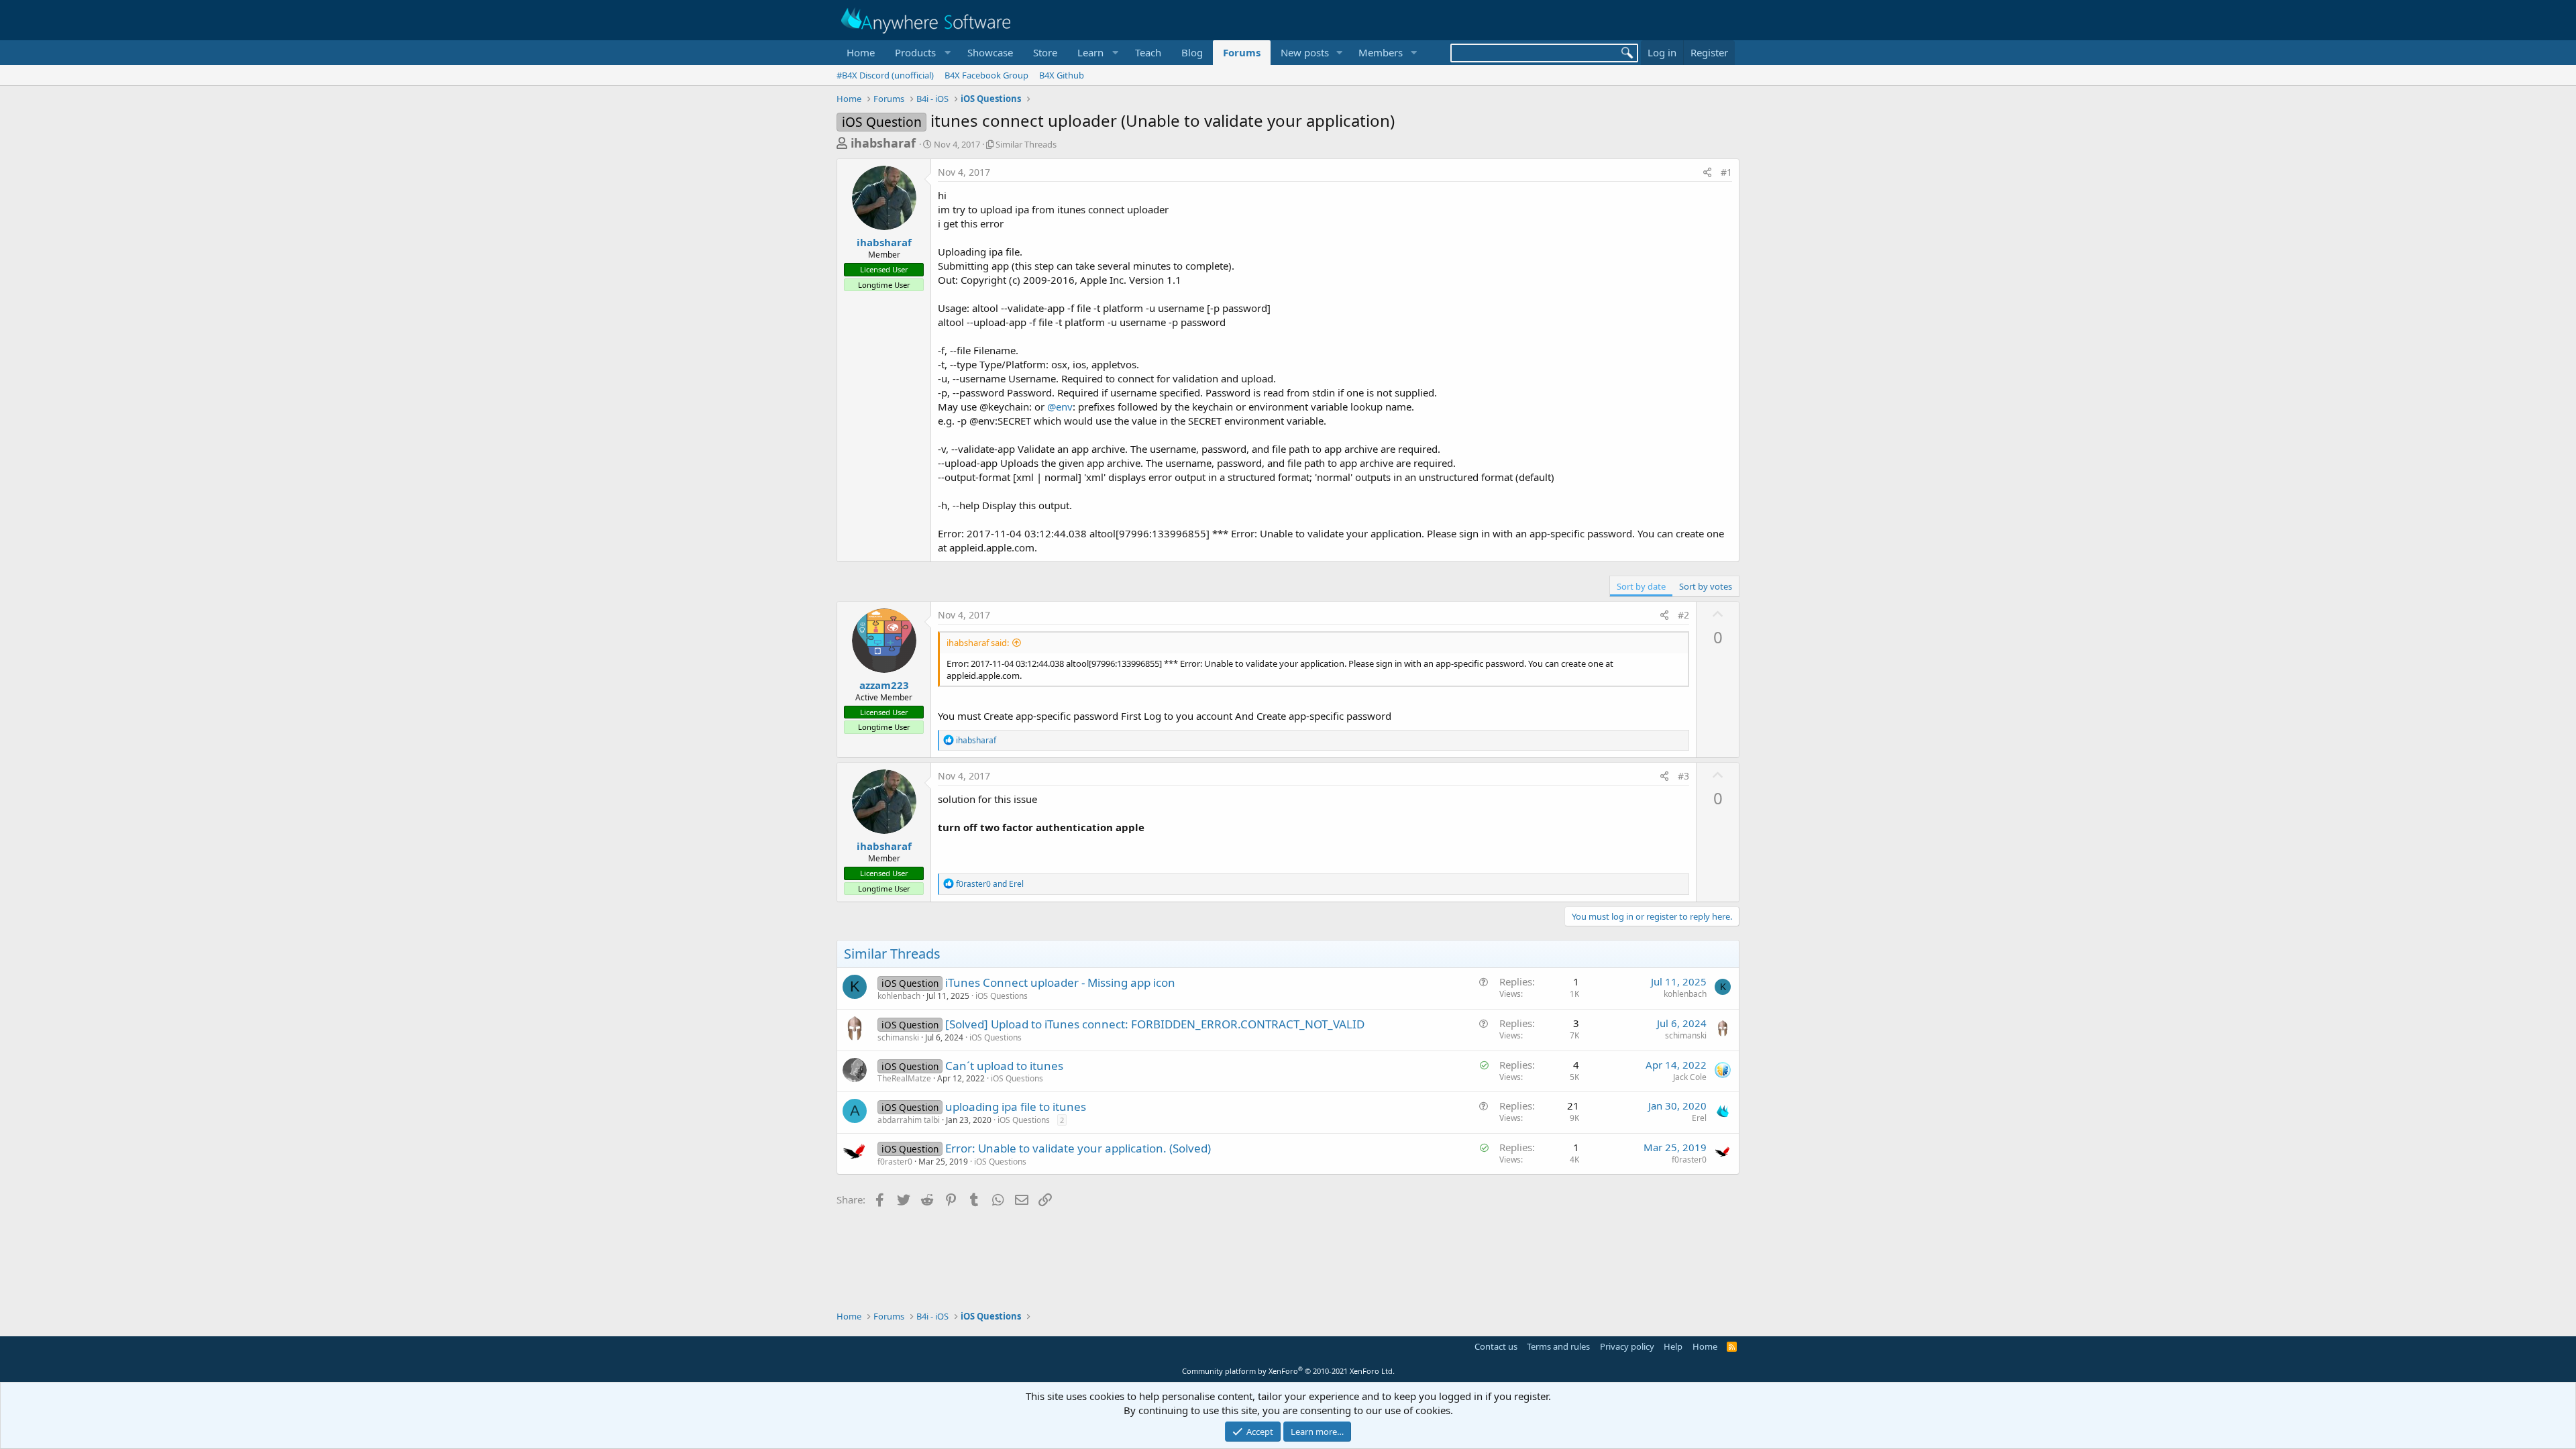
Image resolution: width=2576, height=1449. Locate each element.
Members (1381, 52)
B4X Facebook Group (986, 75)
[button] (921, 53)
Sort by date (1641, 586)
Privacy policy (1627, 1346)
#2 (1683, 615)
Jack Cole (1690, 1077)
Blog (1192, 52)
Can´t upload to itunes (1004, 1066)
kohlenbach (899, 996)
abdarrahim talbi (909, 1120)
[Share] (1707, 172)
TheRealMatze (904, 1078)
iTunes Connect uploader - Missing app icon (1060, 982)
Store (1045, 52)
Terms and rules (1558, 1346)
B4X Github (1062, 75)
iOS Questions (1002, 996)
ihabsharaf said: (978, 643)
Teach (1148, 52)
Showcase (990, 52)
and (990, 884)
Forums (1242, 52)
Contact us (1496, 1346)
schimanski (898, 1037)
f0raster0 (895, 1162)
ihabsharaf (883, 143)
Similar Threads (1026, 144)
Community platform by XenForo (1288, 1371)
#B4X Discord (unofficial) (885, 75)
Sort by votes (1706, 586)
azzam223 (884, 685)
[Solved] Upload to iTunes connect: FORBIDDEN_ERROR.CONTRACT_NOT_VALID (1155, 1024)
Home (861, 52)
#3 (1683, 776)
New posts (1305, 52)
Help (1673, 1346)
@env (1060, 407)
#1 (1726, 172)
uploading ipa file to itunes (1016, 1107)
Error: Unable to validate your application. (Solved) (1078, 1148)
